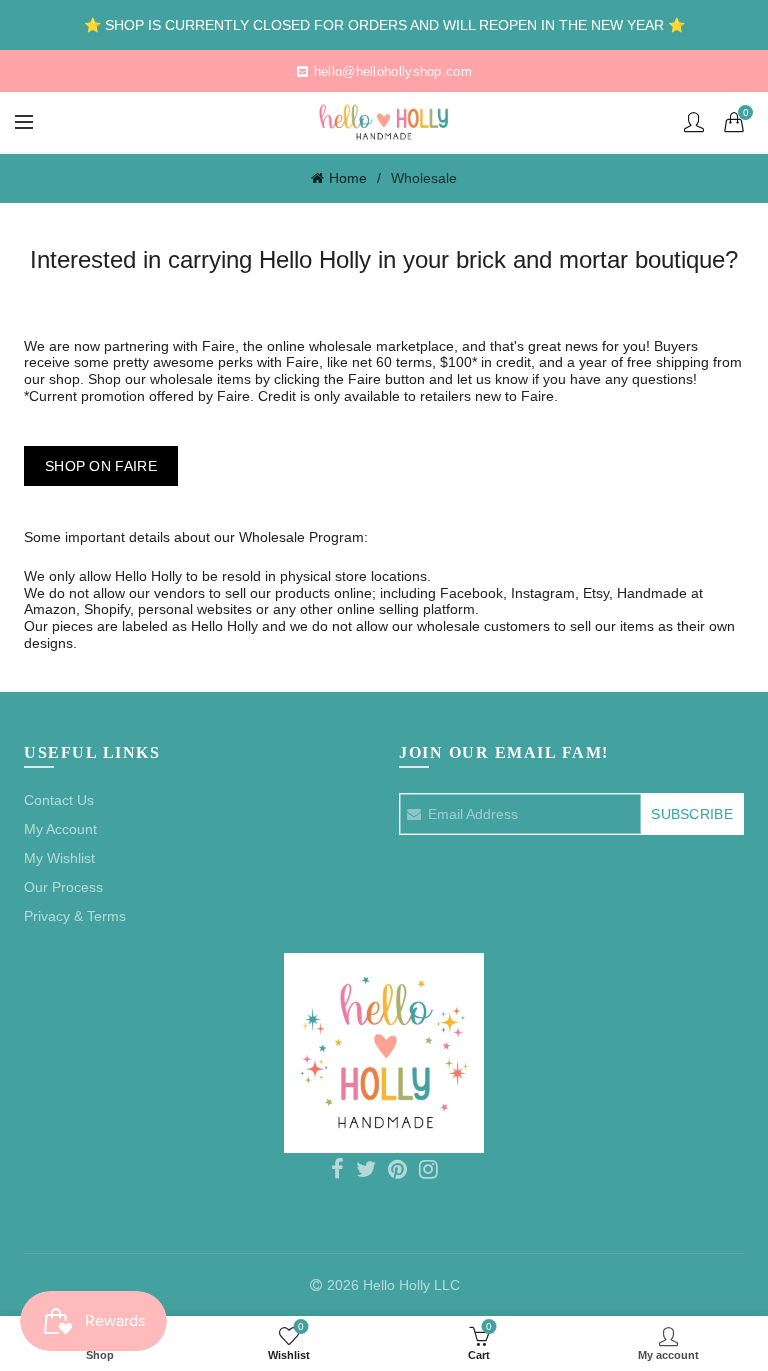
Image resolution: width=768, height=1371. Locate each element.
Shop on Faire (101, 466)
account (694, 122)
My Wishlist (59, 858)
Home (348, 178)
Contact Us (59, 800)
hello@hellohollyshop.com (393, 71)
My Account (60, 829)
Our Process (63, 887)
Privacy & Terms (75, 916)
